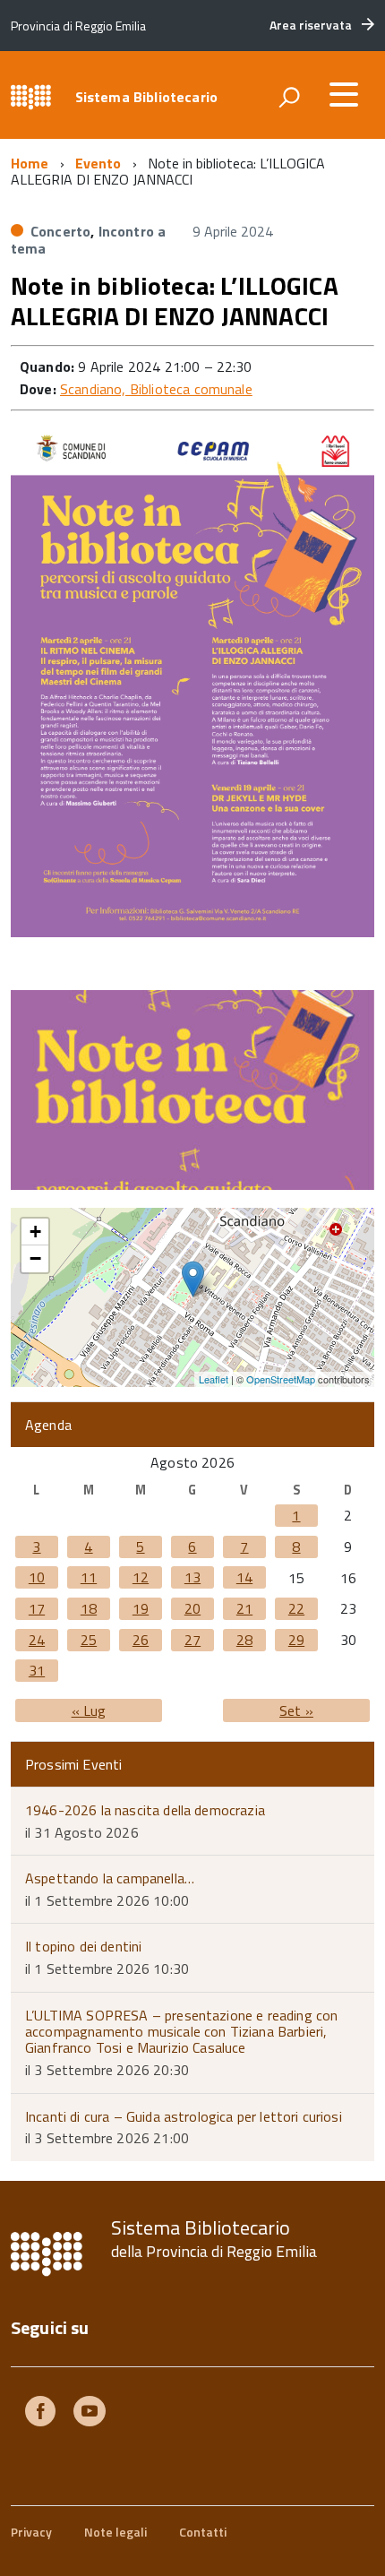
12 (141, 1577)
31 (37, 1670)
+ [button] (35, 1232)
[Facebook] (40, 2413)
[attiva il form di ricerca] (289, 97)
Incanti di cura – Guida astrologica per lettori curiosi (184, 2116)
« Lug (89, 1710)
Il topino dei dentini (83, 1946)
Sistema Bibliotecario (146, 97)
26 (141, 1640)
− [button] (35, 1258)
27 (192, 1640)
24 (37, 1640)
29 (296, 1640)
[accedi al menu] (344, 94)
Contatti (203, 2532)
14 (244, 1577)
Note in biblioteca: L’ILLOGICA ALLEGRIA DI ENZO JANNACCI (175, 301)
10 (37, 1577)
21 (244, 1608)
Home (30, 163)
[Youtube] (90, 2413)
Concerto (60, 231)
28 (244, 1640)
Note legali (115, 2532)
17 (37, 1608)
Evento (98, 163)
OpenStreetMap (281, 1379)
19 (141, 1608)
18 (89, 1608)
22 (296, 1608)
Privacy (31, 2532)
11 (89, 1577)
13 (192, 1577)
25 (89, 1640)
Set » (296, 1710)
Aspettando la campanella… (110, 1878)
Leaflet (214, 1379)
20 (192, 1608)
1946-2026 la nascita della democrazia (145, 1810)
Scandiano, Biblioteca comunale (156, 389)
